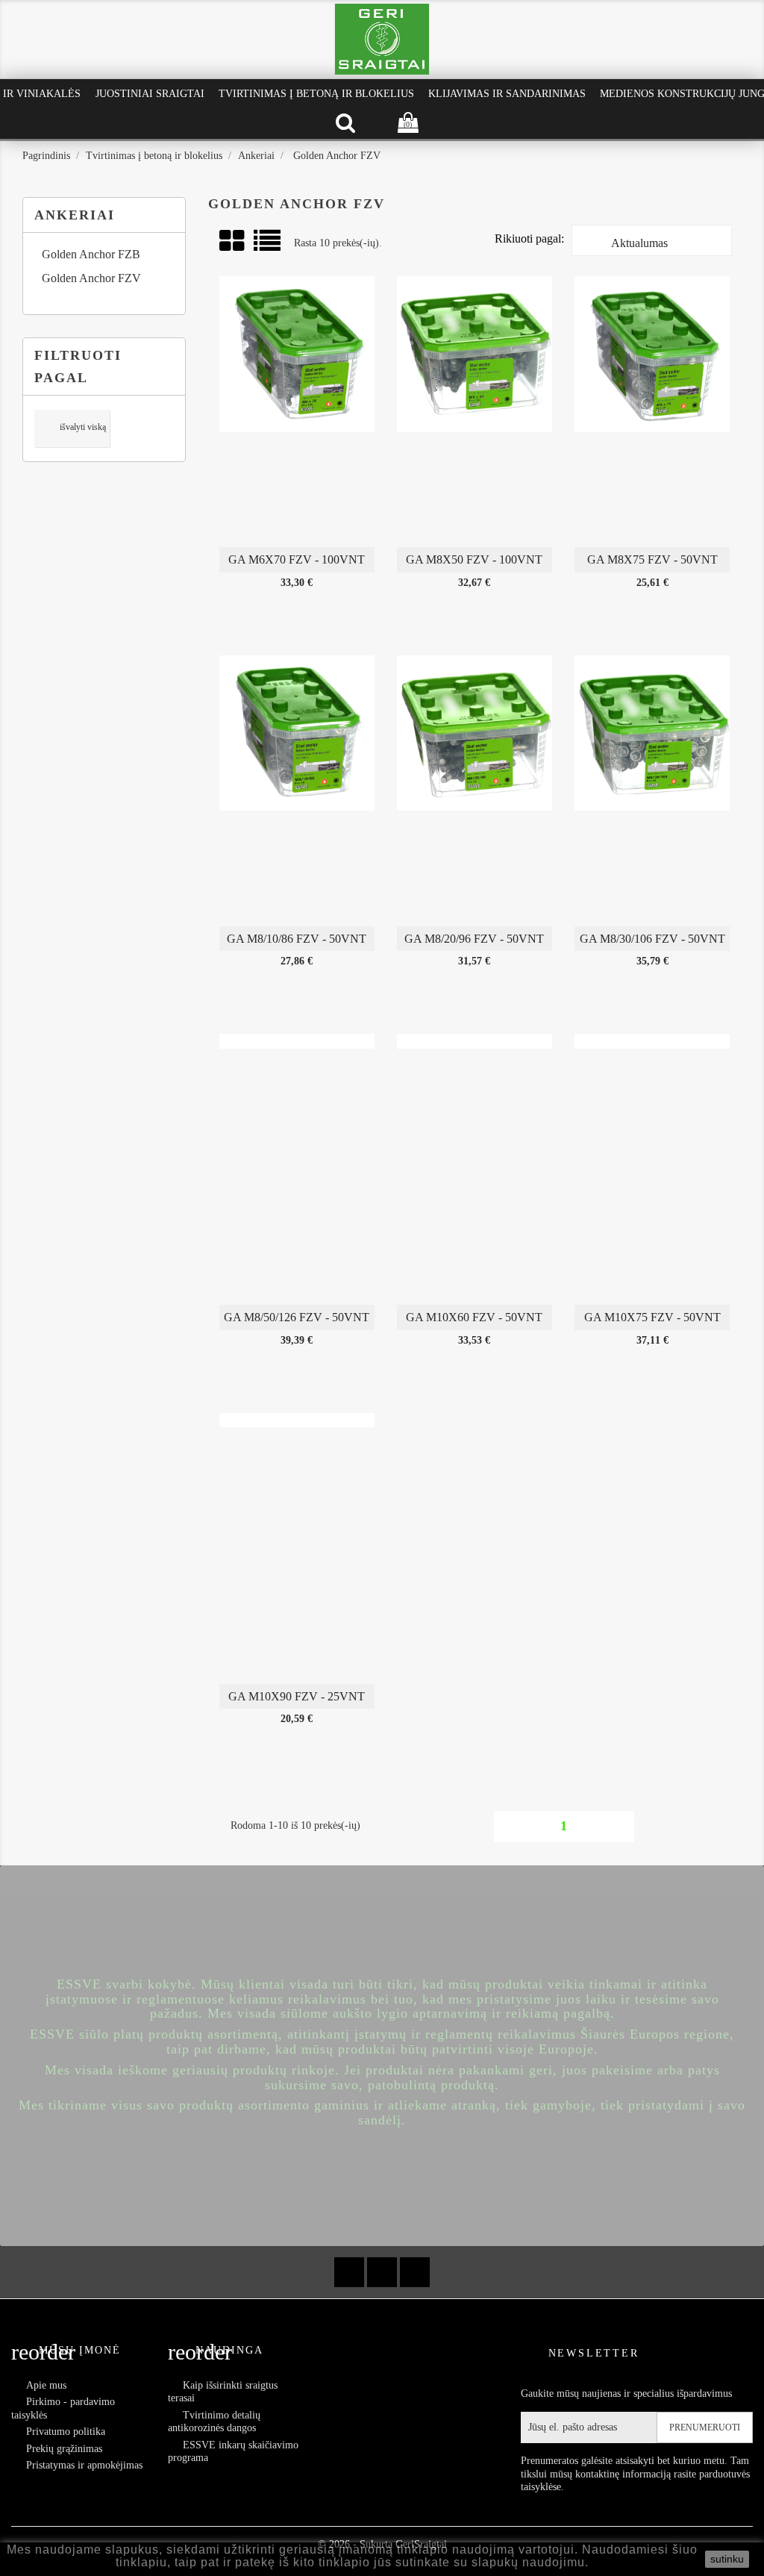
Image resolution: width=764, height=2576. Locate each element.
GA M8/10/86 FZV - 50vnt (297, 939)
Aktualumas (651, 244)
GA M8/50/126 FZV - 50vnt (297, 1317)
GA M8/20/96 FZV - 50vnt (474, 939)
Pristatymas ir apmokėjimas (84, 2465)
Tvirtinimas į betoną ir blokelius (316, 94)
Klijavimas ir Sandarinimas (507, 94)
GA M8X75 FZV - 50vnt (652, 559)
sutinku (727, 2559)
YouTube (382, 2272)
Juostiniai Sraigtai (150, 94)
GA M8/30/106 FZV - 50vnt (652, 939)
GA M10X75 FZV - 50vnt (652, 1317)
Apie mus (46, 2385)
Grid (233, 241)
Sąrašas (268, 246)
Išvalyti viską (73, 428)
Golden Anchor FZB (91, 254)
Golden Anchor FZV (91, 278)
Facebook (349, 2272)
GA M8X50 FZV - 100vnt (474, 559)
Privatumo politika (66, 2432)
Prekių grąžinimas (64, 2449)
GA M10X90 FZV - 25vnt (297, 1696)
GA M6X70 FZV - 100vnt (297, 559)
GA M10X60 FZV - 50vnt (474, 1317)
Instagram (415, 2272)
